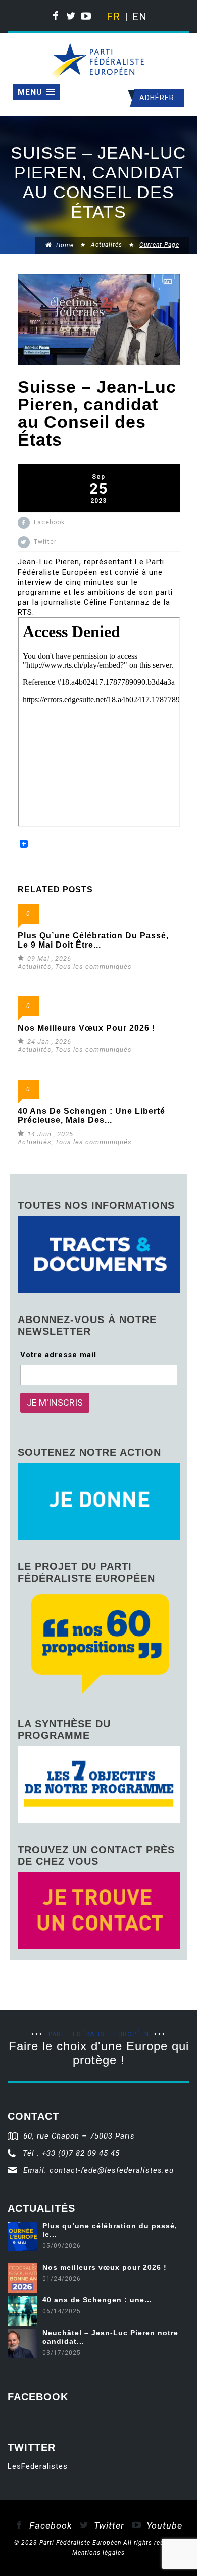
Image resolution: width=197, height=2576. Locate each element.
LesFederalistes (38, 2466)
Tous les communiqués (93, 966)
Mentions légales (98, 2553)
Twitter (108, 2525)
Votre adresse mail (58, 1355)
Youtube (163, 2525)
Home (64, 245)
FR (113, 17)
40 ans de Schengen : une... (97, 2300)
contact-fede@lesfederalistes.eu (112, 2170)
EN (139, 17)
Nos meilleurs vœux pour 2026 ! (86, 1028)
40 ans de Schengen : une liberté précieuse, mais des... (91, 1116)
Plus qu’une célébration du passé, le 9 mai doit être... (93, 940)
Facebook (50, 2525)
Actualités (107, 245)
